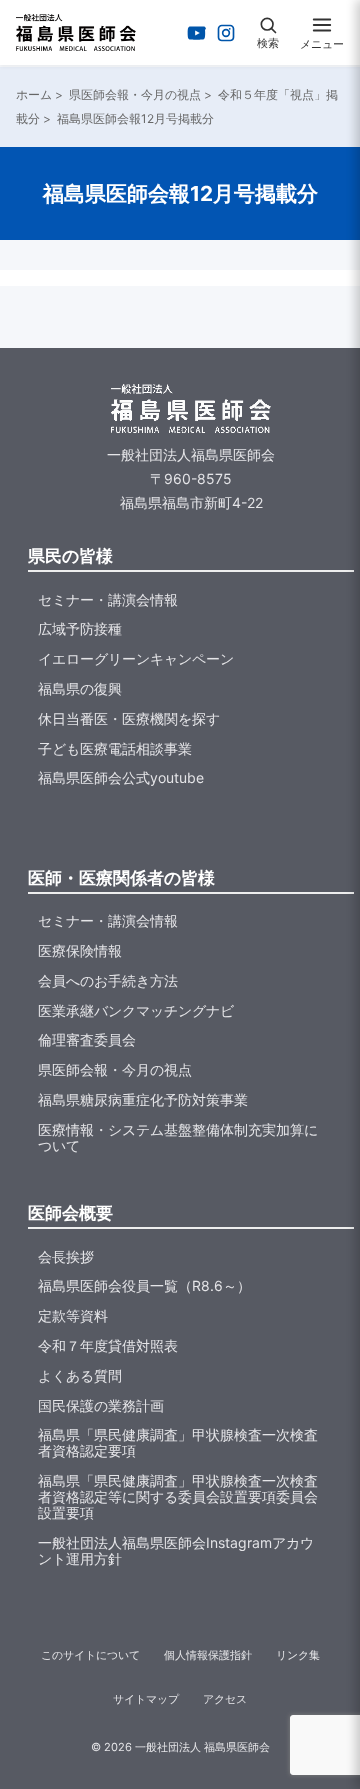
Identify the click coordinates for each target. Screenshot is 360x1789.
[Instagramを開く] (226, 33)
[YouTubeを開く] (197, 33)
